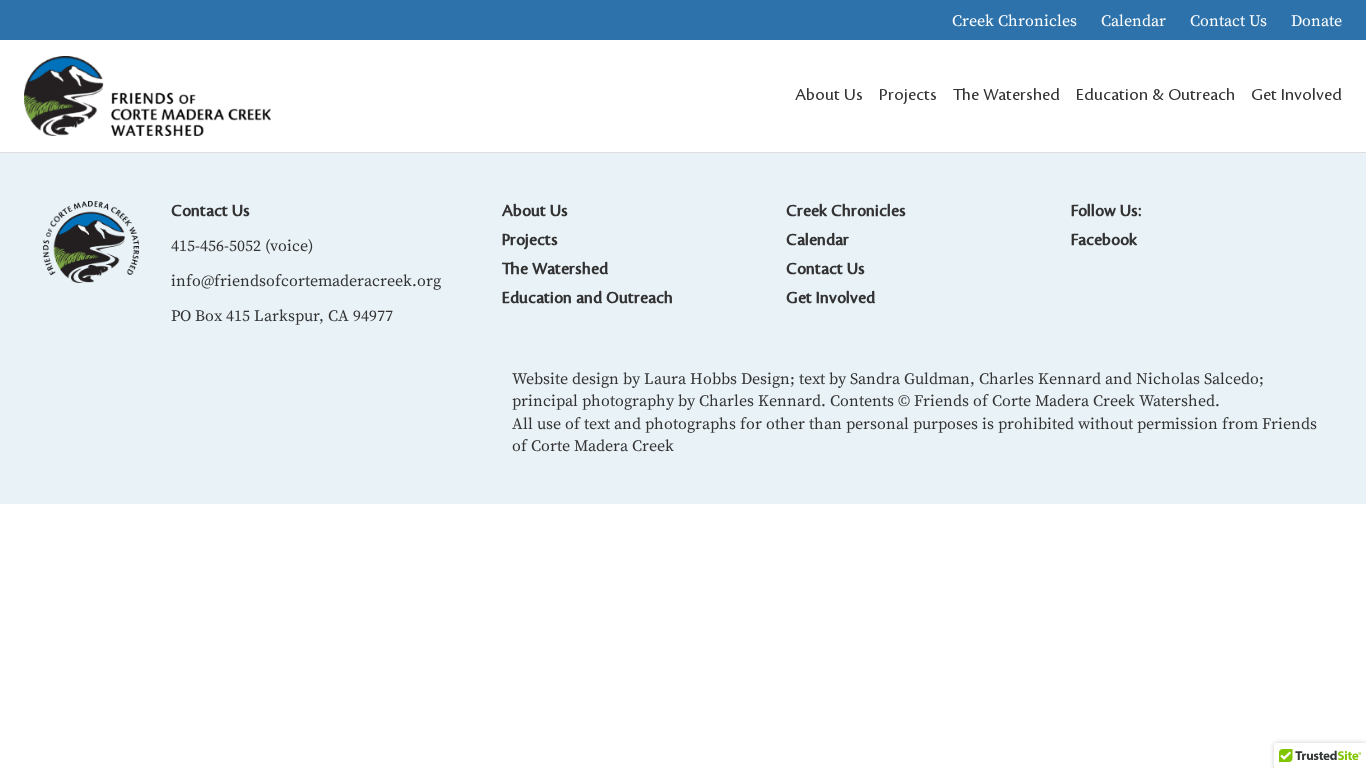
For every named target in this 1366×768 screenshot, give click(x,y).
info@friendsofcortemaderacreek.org (306, 280)
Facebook (1104, 240)
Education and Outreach (587, 298)
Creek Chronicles (1014, 20)
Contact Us (1228, 20)
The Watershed (555, 269)
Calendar (1133, 20)
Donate (1316, 20)
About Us (535, 211)
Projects (530, 240)
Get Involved (830, 298)
